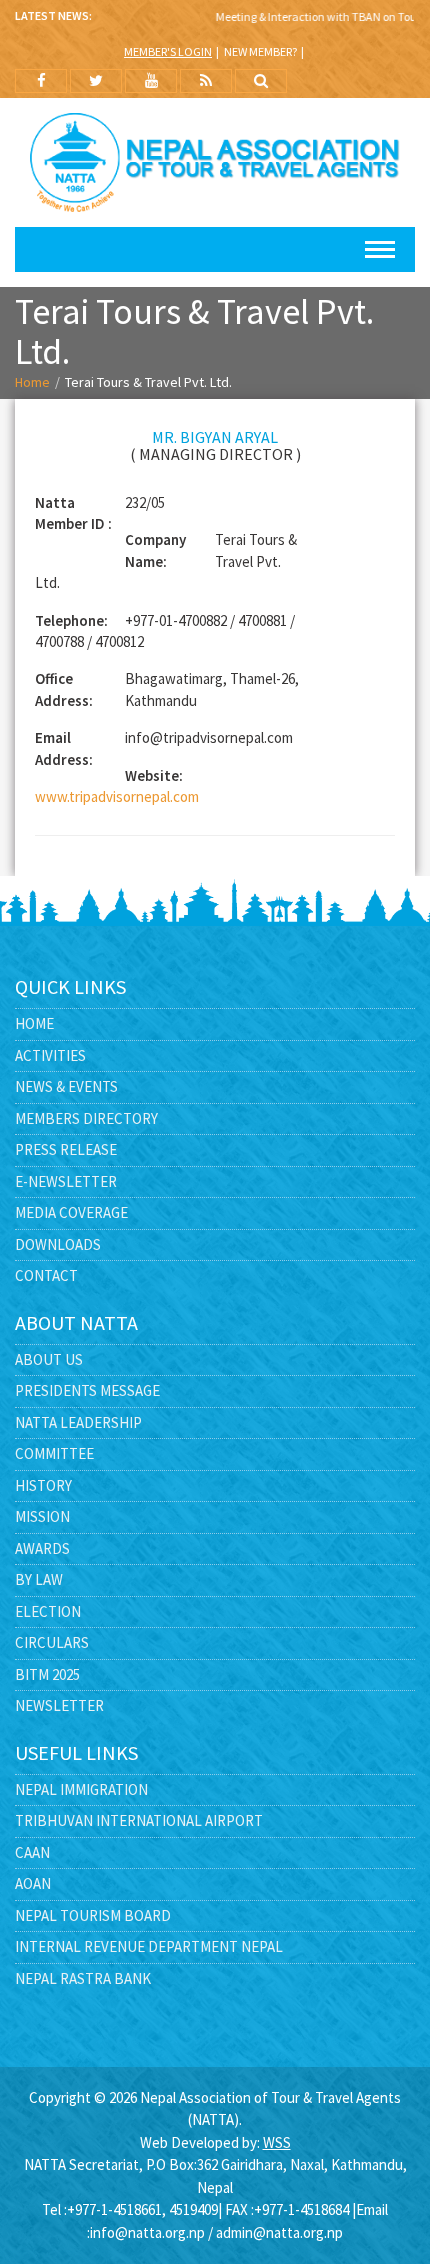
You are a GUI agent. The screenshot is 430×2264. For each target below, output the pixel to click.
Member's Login (168, 51)
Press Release (66, 1149)
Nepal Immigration (81, 1789)
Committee (54, 1453)
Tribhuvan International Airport (139, 1820)
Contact (46, 1275)
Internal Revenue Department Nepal (149, 1946)
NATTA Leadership (78, 1422)
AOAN (33, 1883)
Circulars (52, 1642)
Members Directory (86, 1118)
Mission (42, 1516)
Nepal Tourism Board (93, 1915)
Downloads (58, 1244)
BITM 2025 (47, 1674)
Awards (42, 1548)
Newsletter (59, 1705)
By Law (39, 1579)
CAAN (32, 1852)
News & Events (66, 1086)
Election (48, 1611)
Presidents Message (87, 1390)
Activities (50, 1055)
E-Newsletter (66, 1181)
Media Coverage (71, 1212)
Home (32, 382)
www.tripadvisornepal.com (117, 796)
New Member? (260, 51)
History (43, 1485)
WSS (277, 2142)
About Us (49, 1359)
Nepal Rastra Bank (83, 1978)
